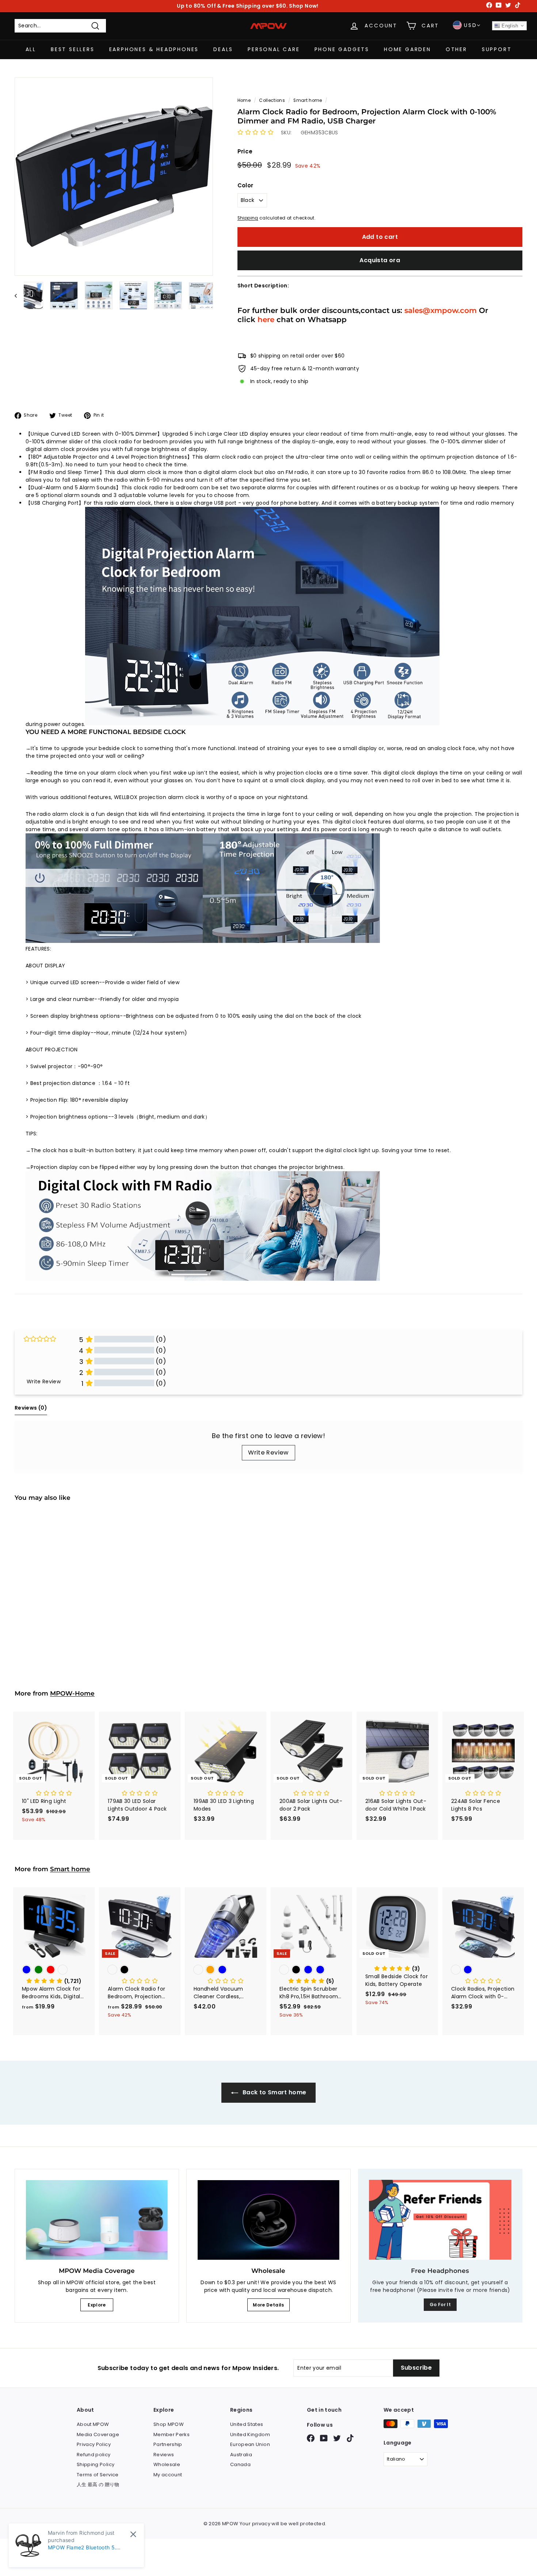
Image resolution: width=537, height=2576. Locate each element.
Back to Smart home (274, 2092)
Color (245, 185)
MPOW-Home (72, 1693)
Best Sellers (73, 49)
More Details (268, 2305)
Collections (272, 100)
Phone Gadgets (342, 49)
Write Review (268, 1453)
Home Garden (407, 49)
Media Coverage (98, 2434)
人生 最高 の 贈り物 (98, 2485)
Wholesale (167, 2464)
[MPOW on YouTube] (324, 2438)
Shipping (248, 218)
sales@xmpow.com (441, 310)
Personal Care (274, 49)
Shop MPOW (169, 2424)
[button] (256, 133)
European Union (250, 2444)
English (509, 26)
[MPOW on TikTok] (350, 2438)
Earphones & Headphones (154, 49)
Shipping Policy (96, 2464)
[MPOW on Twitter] (337, 2438)
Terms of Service (98, 2475)
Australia (241, 2455)
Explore (97, 2305)
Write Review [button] (44, 1381)
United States (247, 2424)
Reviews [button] (31, 1408)
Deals (223, 49)
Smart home (308, 100)
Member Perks (172, 2434)
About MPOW (93, 2424)
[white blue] (483, 1970)
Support (497, 49)
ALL (31, 49)
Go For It (440, 2304)
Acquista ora (380, 260)
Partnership (168, 2444)
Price (245, 151)
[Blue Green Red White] (54, 1970)
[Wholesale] (268, 2220)
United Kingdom (250, 2434)
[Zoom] (114, 177)
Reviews (164, 2455)
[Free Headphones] (440, 2220)
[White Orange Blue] (226, 1970)
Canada (240, 2464)
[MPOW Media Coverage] (97, 2220)
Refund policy (94, 2455)
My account (168, 2475)
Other (456, 49)
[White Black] (54, 1599)
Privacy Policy (94, 2444)
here (266, 319)
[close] (133, 2534)
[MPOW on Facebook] (311, 2438)
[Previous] (19, 295)
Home (244, 100)
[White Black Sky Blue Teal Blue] (311, 1970)
